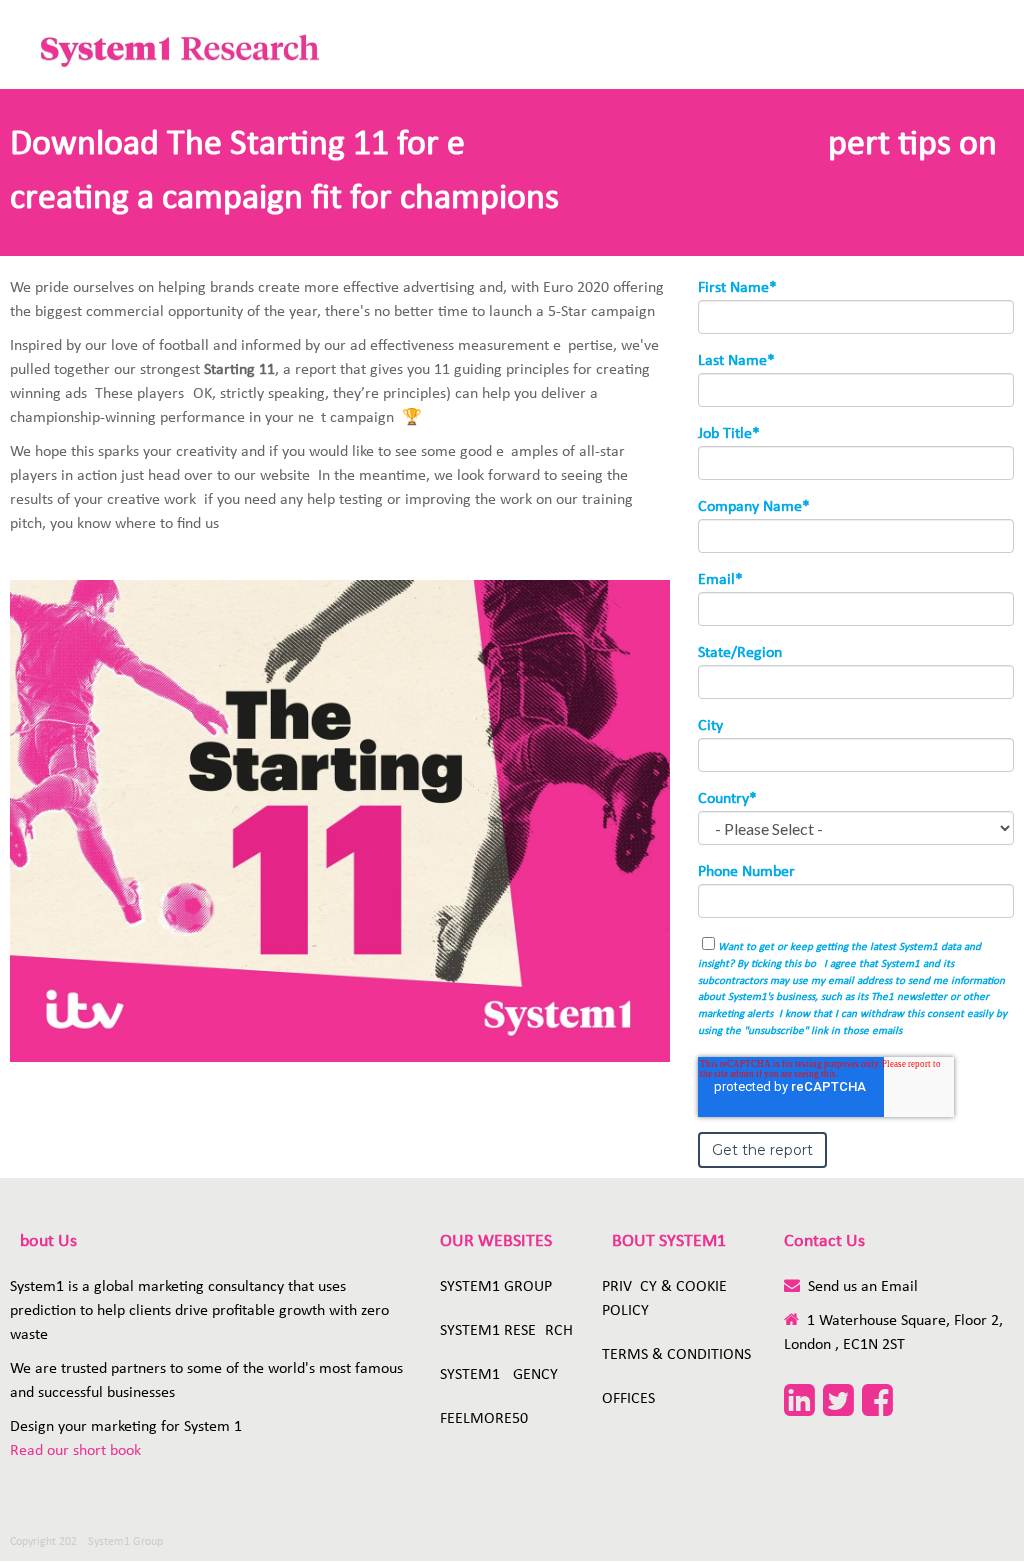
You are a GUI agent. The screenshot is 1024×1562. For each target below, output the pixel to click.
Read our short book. (77, 1451)
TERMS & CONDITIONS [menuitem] (676, 1355)
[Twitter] (838, 1404)
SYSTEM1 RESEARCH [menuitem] (506, 1331)
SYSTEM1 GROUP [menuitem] (496, 1287)
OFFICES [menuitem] (628, 1399)
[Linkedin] (799, 1404)
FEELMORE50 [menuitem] (484, 1419)
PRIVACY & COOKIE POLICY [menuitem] (664, 1299)
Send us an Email (863, 1287)
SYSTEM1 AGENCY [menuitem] (499, 1375)
